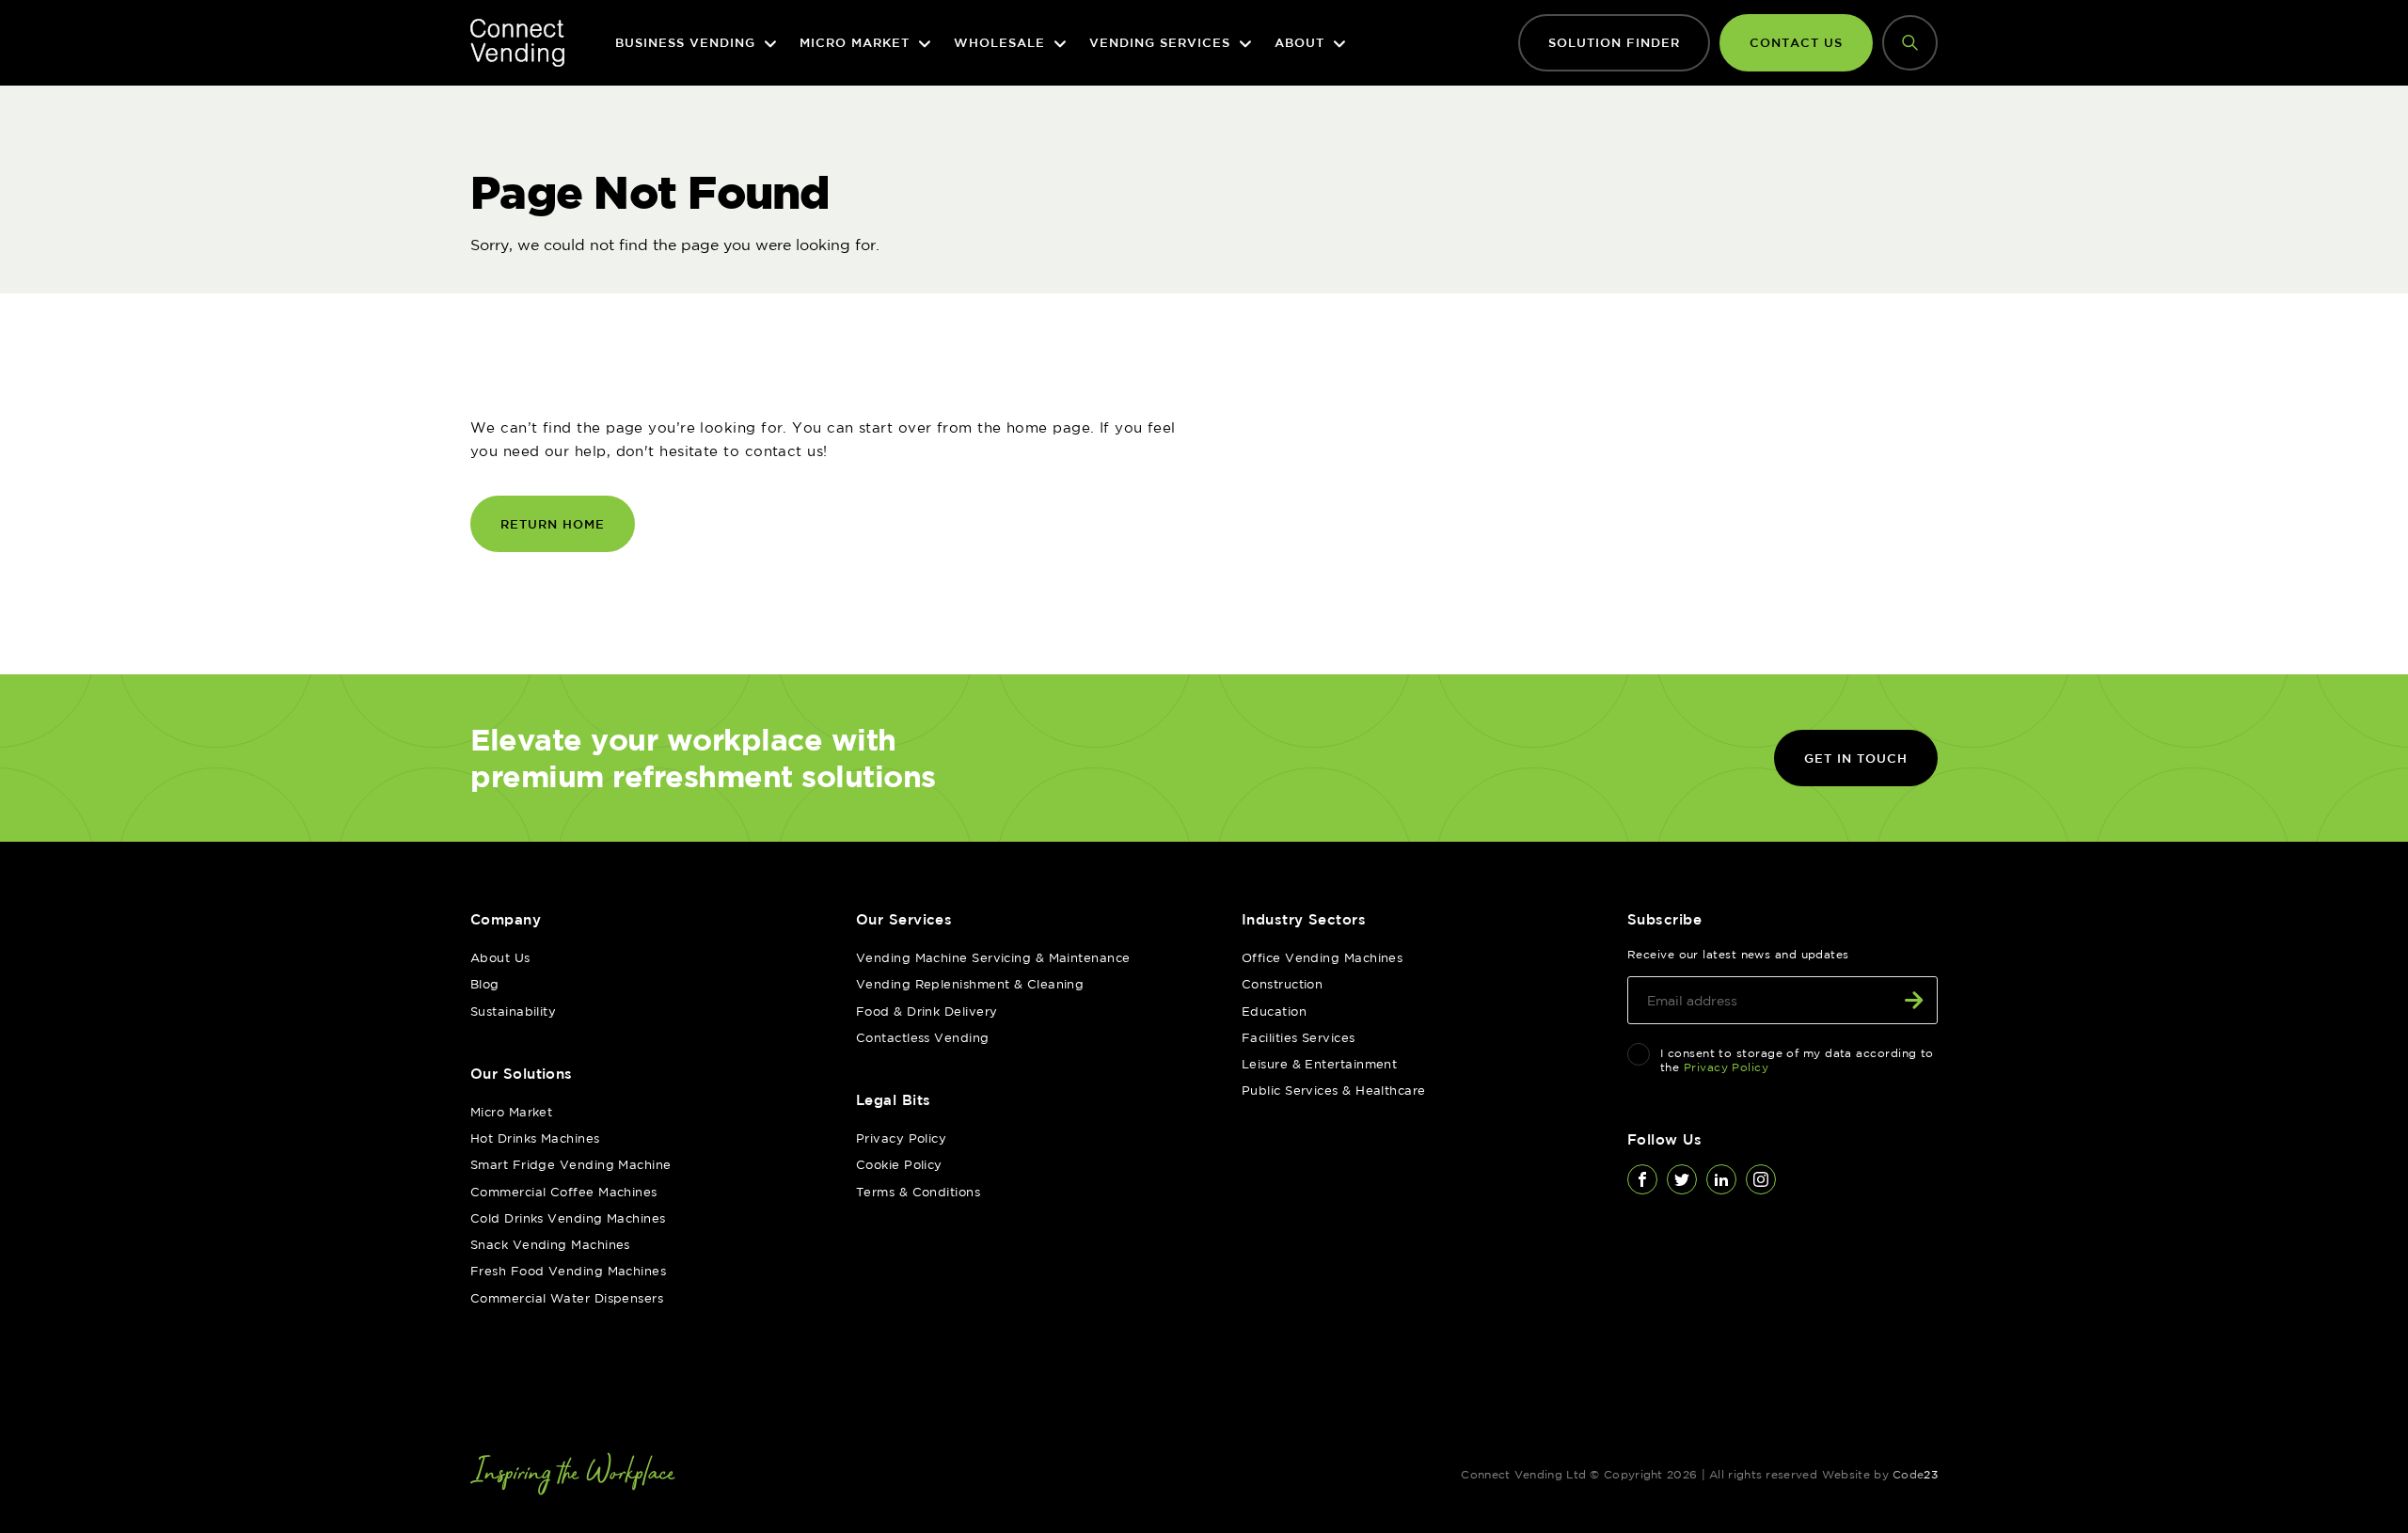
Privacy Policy (901, 1138)
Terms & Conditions (918, 1192)
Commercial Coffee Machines (564, 1192)
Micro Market (511, 1112)
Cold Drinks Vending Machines (568, 1218)
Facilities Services (1299, 1037)
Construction (1282, 984)
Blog (485, 984)
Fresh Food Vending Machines (568, 1271)
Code (1915, 1474)
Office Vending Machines (1322, 957)
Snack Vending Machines (550, 1244)
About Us (500, 957)
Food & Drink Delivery (927, 1011)
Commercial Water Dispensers (567, 1298)
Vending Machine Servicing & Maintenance (993, 957)
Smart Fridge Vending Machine (571, 1164)
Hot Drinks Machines (535, 1138)
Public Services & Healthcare (1334, 1090)
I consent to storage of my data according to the (1797, 1060)
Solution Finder (1614, 42)
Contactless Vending (923, 1037)
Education (1274, 1011)
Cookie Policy (899, 1164)
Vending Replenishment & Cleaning (970, 984)
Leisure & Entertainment (1319, 1064)
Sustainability (513, 1011)
